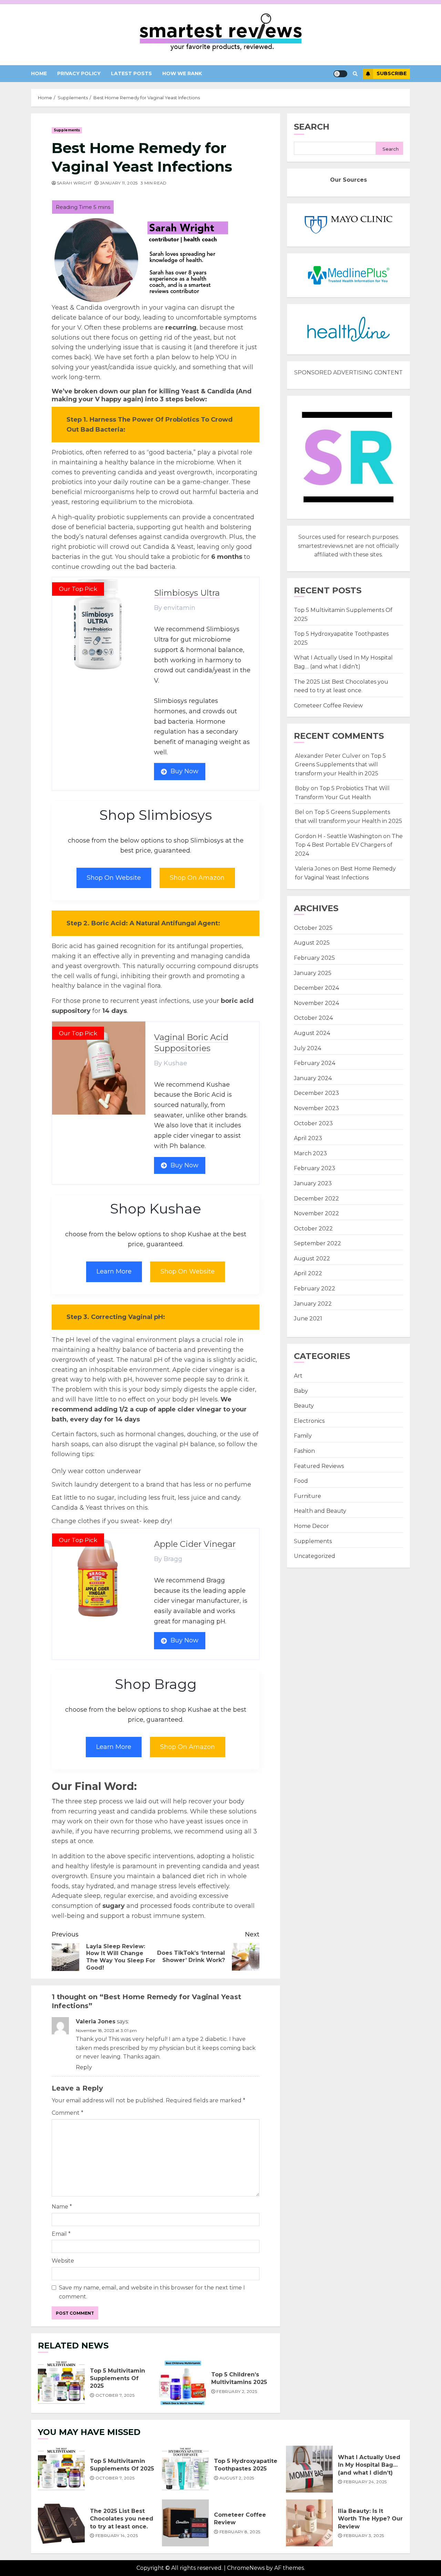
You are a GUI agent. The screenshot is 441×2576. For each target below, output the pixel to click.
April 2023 (308, 1138)
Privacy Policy (79, 73)
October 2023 (313, 1123)
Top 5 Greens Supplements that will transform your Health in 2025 (340, 765)
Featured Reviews (319, 1466)
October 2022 (313, 1229)
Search (312, 127)
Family (303, 1436)
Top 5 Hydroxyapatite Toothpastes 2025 (185, 2469)
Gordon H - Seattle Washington (338, 836)
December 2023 (316, 1093)
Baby (301, 1391)
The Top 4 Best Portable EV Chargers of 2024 (349, 845)
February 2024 (315, 1063)
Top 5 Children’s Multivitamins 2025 (183, 2383)
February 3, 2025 (364, 2535)
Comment (68, 2113)
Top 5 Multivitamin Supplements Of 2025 (61, 2383)
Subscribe (392, 73)
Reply (84, 2067)
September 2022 (317, 1243)
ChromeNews (246, 2568)
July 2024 (307, 1048)
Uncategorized (315, 1556)
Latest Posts (131, 73)
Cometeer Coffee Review (328, 706)
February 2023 (315, 1168)
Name (62, 2207)
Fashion (304, 1451)
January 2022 (313, 1304)
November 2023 (316, 1108)
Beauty (304, 1406)
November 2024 (316, 1003)
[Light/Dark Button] (340, 74)
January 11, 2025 (119, 183)
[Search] (355, 74)
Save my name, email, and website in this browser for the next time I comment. (152, 2292)
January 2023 (313, 1183)
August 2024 (312, 1033)
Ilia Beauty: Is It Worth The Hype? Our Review (309, 2523)
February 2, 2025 (237, 2391)
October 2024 (313, 1018)
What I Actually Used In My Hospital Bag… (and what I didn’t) (309, 2469)
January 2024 (313, 1078)
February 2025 (314, 958)
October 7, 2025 (115, 2395)
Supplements (67, 130)
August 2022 (312, 1259)
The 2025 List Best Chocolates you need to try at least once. (61, 2523)
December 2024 (316, 988)
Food (301, 1481)
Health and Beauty (320, 1511)
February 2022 (315, 1289)
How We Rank (182, 73)
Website (63, 2261)
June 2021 (308, 1319)
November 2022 (316, 1213)
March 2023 (310, 1153)
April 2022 (308, 1273)
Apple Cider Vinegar (195, 1544)
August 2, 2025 (237, 2478)
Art (298, 1376)
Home (39, 73)
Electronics (309, 1421)
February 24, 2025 (365, 2482)
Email (61, 2234)
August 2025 (312, 943)
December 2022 (316, 1199)
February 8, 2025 (240, 2532)
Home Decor (311, 1526)
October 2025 (313, 928)
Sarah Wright (74, 183)
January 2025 (313, 973)
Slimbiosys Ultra (187, 593)
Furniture (307, 1496)
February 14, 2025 (117, 2535)
